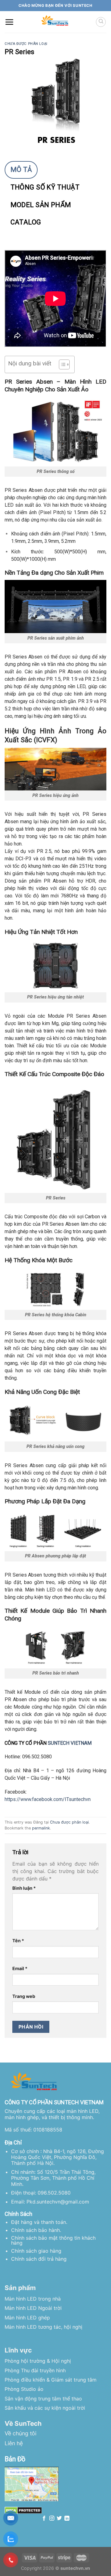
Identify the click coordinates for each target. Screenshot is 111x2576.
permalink (41, 1828)
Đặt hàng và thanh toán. (39, 2222)
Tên (18, 1941)
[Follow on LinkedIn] (67, 2519)
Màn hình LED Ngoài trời (33, 2308)
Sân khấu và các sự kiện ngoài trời (45, 2408)
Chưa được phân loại (26, 44)
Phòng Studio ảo (24, 2389)
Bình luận (24, 1888)
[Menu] (9, 22)
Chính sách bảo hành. (36, 2230)
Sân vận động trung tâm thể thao (43, 2399)
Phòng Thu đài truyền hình (35, 2370)
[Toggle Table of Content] (61, 364)
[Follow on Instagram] (52, 2519)
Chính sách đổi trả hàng (39, 2259)
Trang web (24, 1996)
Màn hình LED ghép (27, 2318)
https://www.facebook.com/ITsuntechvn (48, 1799)
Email (20, 1968)
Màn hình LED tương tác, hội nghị (43, 2327)
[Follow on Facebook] (44, 2519)
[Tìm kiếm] (101, 22)
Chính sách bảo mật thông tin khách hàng (53, 2240)
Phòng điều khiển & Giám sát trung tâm (51, 2380)
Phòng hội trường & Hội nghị (38, 2361)
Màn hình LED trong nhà (33, 2299)
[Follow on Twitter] (59, 2519)
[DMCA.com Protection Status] (23, 2510)
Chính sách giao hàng (36, 2251)
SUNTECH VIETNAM (70, 1743)
